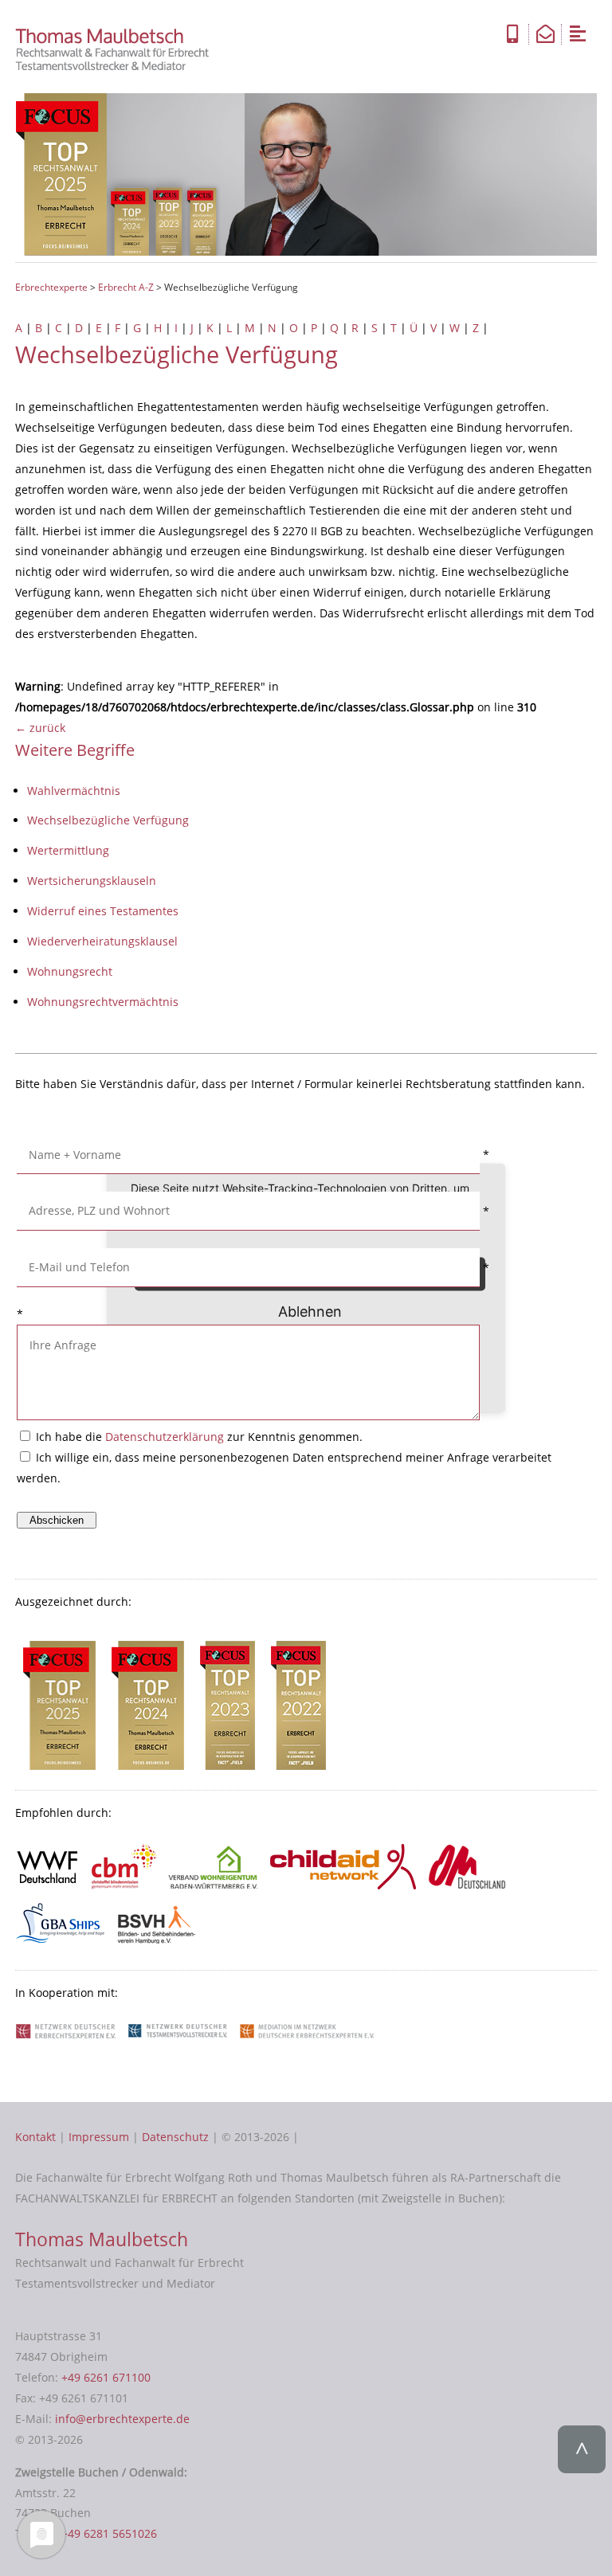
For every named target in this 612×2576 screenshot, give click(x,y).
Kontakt (35, 2137)
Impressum (99, 2137)
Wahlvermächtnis (74, 791)
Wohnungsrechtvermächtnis (103, 1002)
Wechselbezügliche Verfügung (108, 820)
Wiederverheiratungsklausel (102, 941)
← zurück (40, 728)
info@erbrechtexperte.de (122, 2419)
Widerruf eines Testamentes (103, 911)
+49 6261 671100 (106, 2377)
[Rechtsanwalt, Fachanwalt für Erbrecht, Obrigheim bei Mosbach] (118, 67)
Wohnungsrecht (70, 971)
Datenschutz (175, 2137)
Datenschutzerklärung (165, 1437)
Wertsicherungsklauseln (92, 881)
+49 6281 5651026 (109, 2533)
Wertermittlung (68, 850)
